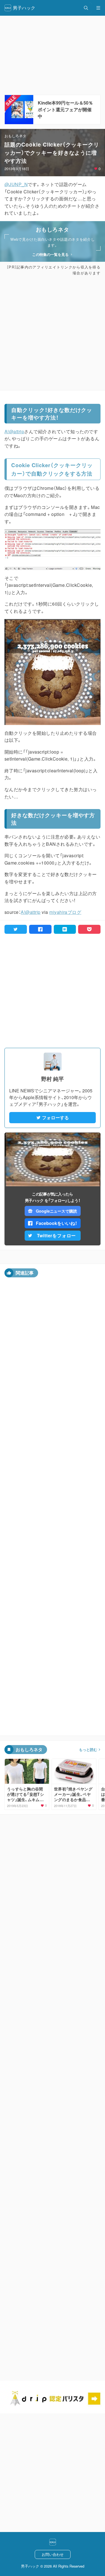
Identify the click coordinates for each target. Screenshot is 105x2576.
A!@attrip (14, 431)
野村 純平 (53, 1079)
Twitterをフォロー (57, 1235)
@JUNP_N (16, 184)
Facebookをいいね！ (57, 1223)
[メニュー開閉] (98, 8)
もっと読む (88, 1750)
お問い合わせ (53, 2554)
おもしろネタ (15, 136)
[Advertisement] (53, 333)
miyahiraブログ (65, 912)
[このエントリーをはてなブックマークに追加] (65, 929)
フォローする (55, 1117)
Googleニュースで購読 (56, 1211)
